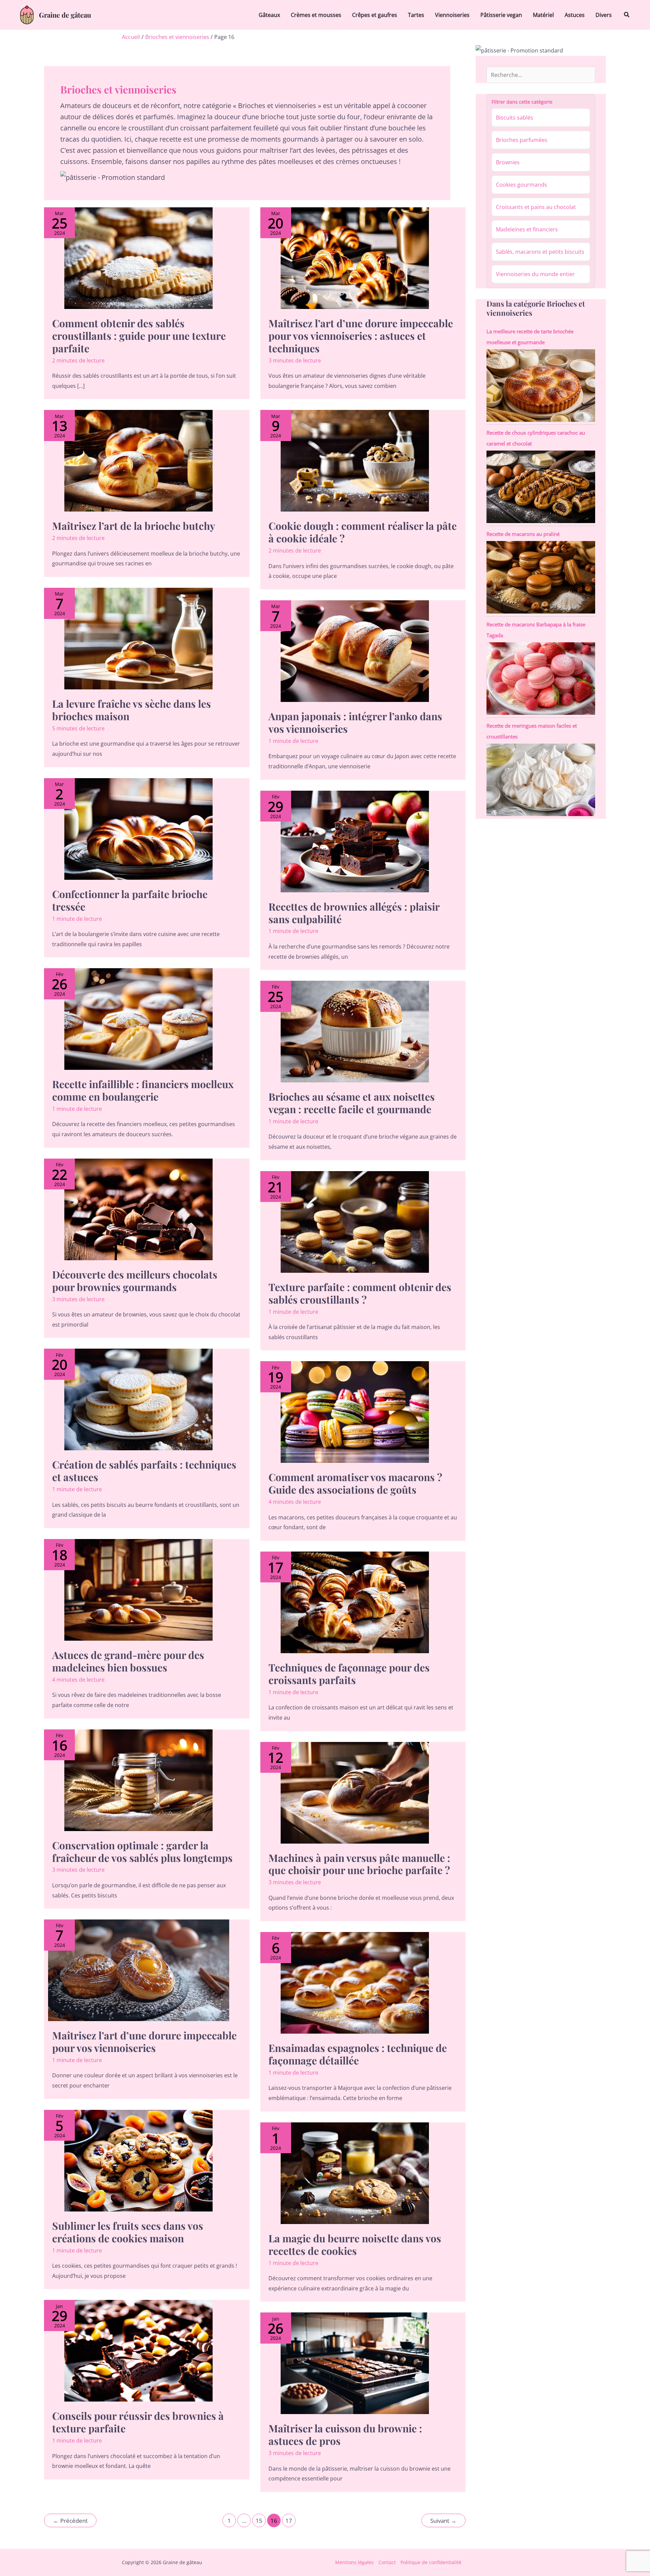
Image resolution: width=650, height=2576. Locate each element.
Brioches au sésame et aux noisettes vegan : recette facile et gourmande (352, 1103)
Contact (387, 2562)
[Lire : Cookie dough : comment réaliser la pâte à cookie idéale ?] (355, 461)
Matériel (543, 15)
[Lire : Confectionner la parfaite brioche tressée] (139, 829)
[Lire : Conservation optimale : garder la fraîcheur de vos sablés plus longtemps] (139, 1780)
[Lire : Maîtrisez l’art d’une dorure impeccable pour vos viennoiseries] (139, 1970)
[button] (627, 15)
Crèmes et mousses (316, 15)
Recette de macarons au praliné (523, 534)
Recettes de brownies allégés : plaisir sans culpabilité (354, 913)
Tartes (416, 15)
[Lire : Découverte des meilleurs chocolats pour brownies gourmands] (139, 1209)
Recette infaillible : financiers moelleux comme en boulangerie (143, 1090)
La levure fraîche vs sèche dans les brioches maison (132, 710)
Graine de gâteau (65, 15)
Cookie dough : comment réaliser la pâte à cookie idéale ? (363, 532)
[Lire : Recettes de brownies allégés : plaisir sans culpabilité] (355, 842)
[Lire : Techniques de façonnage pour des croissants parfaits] (355, 1602)
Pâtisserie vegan (501, 15)
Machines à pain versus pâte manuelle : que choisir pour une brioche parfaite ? (359, 1864)
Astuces (575, 15)
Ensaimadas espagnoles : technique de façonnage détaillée (358, 2054)
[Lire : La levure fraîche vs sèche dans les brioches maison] (139, 639)
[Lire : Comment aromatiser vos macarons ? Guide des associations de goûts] (355, 1412)
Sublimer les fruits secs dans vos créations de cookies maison (128, 2232)
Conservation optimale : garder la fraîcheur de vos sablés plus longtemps (142, 1852)
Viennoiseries (452, 15)
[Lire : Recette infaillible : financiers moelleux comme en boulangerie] (139, 1019)
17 (289, 2521)
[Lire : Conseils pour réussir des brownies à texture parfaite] (139, 2351)
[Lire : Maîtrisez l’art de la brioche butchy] (139, 461)
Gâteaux (269, 15)
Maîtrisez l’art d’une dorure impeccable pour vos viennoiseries (144, 2042)
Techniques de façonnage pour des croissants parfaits (349, 1674)
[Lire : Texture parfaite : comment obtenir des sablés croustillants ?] (355, 1222)
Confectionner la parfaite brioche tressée (130, 900)
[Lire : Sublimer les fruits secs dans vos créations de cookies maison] (139, 2161)
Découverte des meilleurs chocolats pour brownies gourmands (135, 1281)
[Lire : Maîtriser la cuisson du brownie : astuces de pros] (355, 2363)
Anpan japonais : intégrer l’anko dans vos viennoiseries (355, 722)
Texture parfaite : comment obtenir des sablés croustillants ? (360, 1293)
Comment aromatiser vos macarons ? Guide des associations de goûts (355, 1483)
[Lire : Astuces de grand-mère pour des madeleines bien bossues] (139, 1590)
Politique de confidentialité (431, 2562)
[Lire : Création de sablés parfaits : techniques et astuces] (139, 1399)
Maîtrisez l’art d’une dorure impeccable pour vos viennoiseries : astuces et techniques (361, 336)
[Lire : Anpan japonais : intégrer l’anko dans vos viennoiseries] (355, 651)
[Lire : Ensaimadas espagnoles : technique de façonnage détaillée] (355, 1983)
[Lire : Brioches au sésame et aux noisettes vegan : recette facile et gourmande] (355, 1032)
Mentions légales (354, 2562)
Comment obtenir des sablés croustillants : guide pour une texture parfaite (139, 336)
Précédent (70, 2521)
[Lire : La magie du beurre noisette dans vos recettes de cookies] (355, 2173)
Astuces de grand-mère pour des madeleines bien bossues (128, 1661)
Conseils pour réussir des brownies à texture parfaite (138, 2422)
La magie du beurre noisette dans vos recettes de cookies (355, 2245)
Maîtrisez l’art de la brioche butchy (134, 526)
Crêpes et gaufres (375, 15)
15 (259, 2521)
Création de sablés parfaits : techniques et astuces (144, 1471)
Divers (604, 15)
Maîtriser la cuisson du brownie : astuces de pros (345, 2435)
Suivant (443, 2521)
